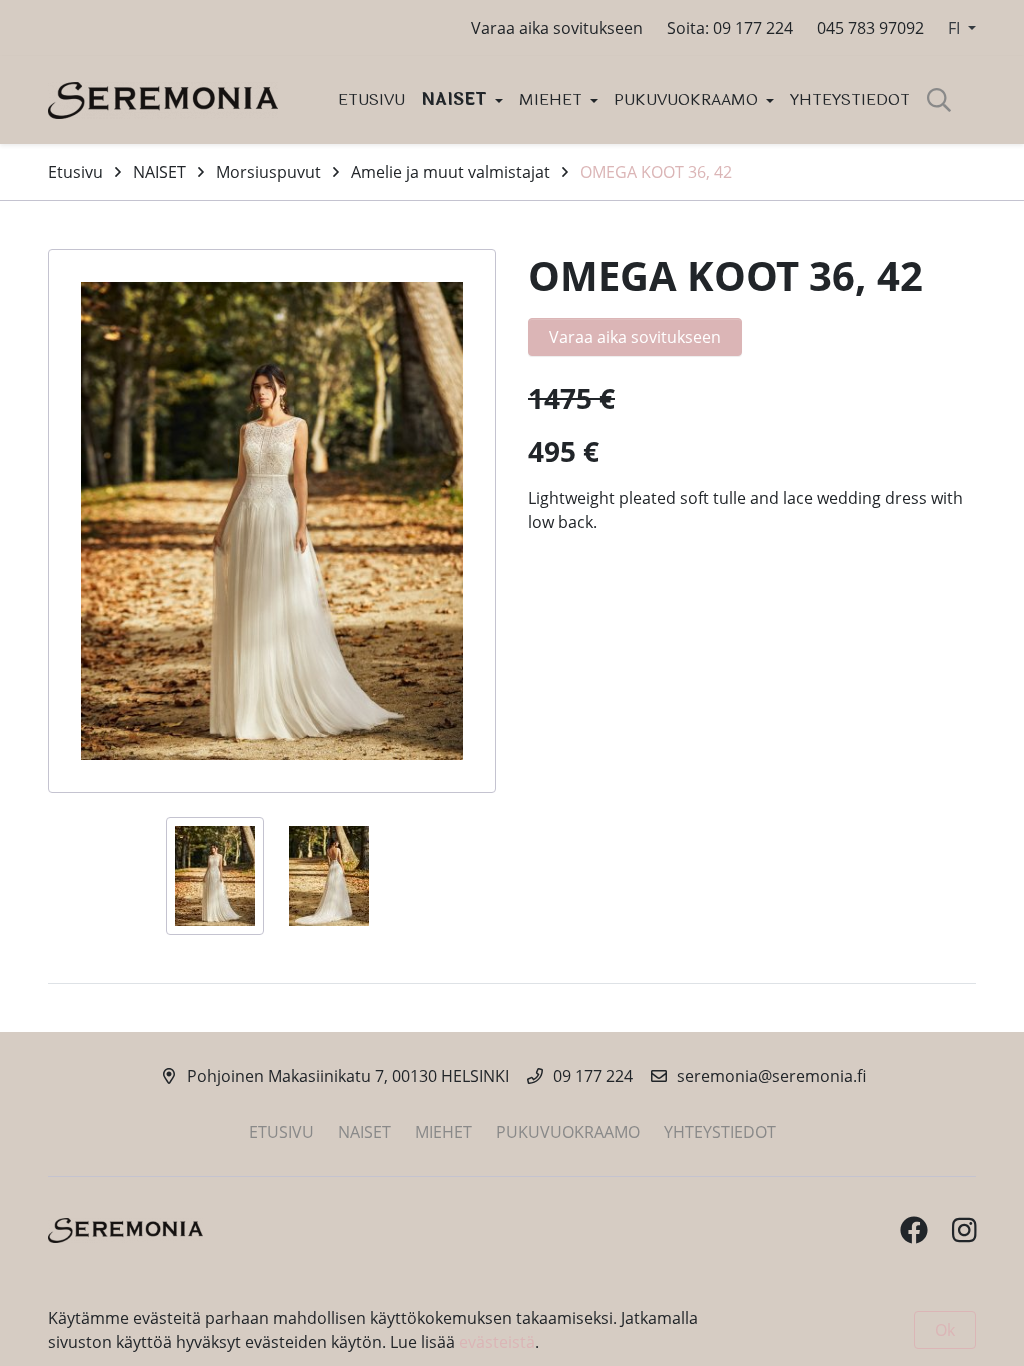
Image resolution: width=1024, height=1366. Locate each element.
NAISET (456, 99)
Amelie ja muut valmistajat (450, 172)
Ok (945, 1330)
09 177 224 (593, 1076)
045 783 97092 (870, 28)
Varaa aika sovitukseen (557, 28)
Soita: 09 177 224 (730, 28)
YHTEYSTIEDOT (850, 99)
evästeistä (497, 1342)
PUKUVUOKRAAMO (688, 99)
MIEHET (552, 99)
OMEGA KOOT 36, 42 (656, 172)
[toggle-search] (939, 100)
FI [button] (956, 28)
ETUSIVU (371, 99)
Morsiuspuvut (268, 172)
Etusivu (75, 172)
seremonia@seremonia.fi (771, 1076)
